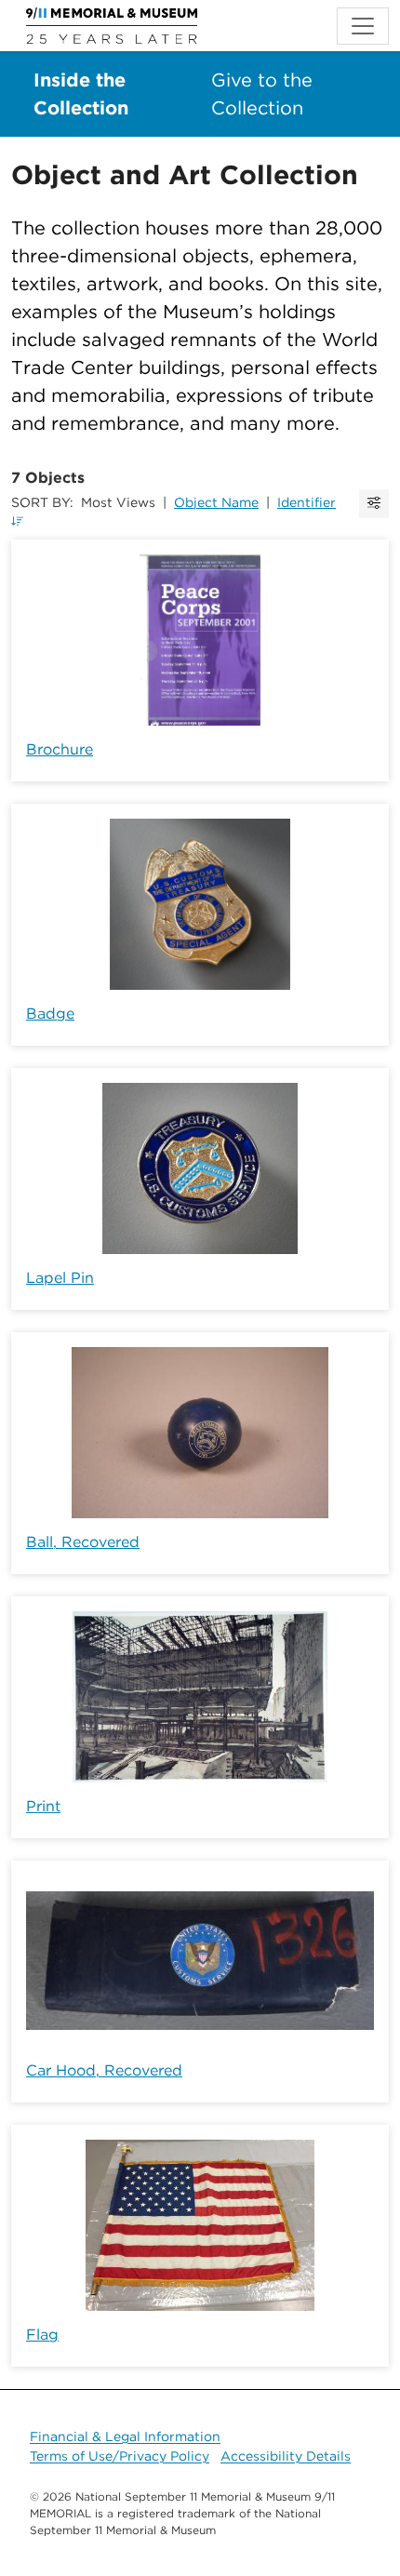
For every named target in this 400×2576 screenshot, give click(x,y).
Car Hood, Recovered (104, 2070)
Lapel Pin (60, 1278)
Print (43, 1806)
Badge (50, 1014)
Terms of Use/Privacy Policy (120, 2456)
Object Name (216, 502)
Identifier (307, 502)
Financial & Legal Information (125, 2436)
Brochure (60, 749)
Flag (42, 2335)
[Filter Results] (374, 504)
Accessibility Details (286, 2456)
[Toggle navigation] (363, 26)
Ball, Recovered (83, 1542)
